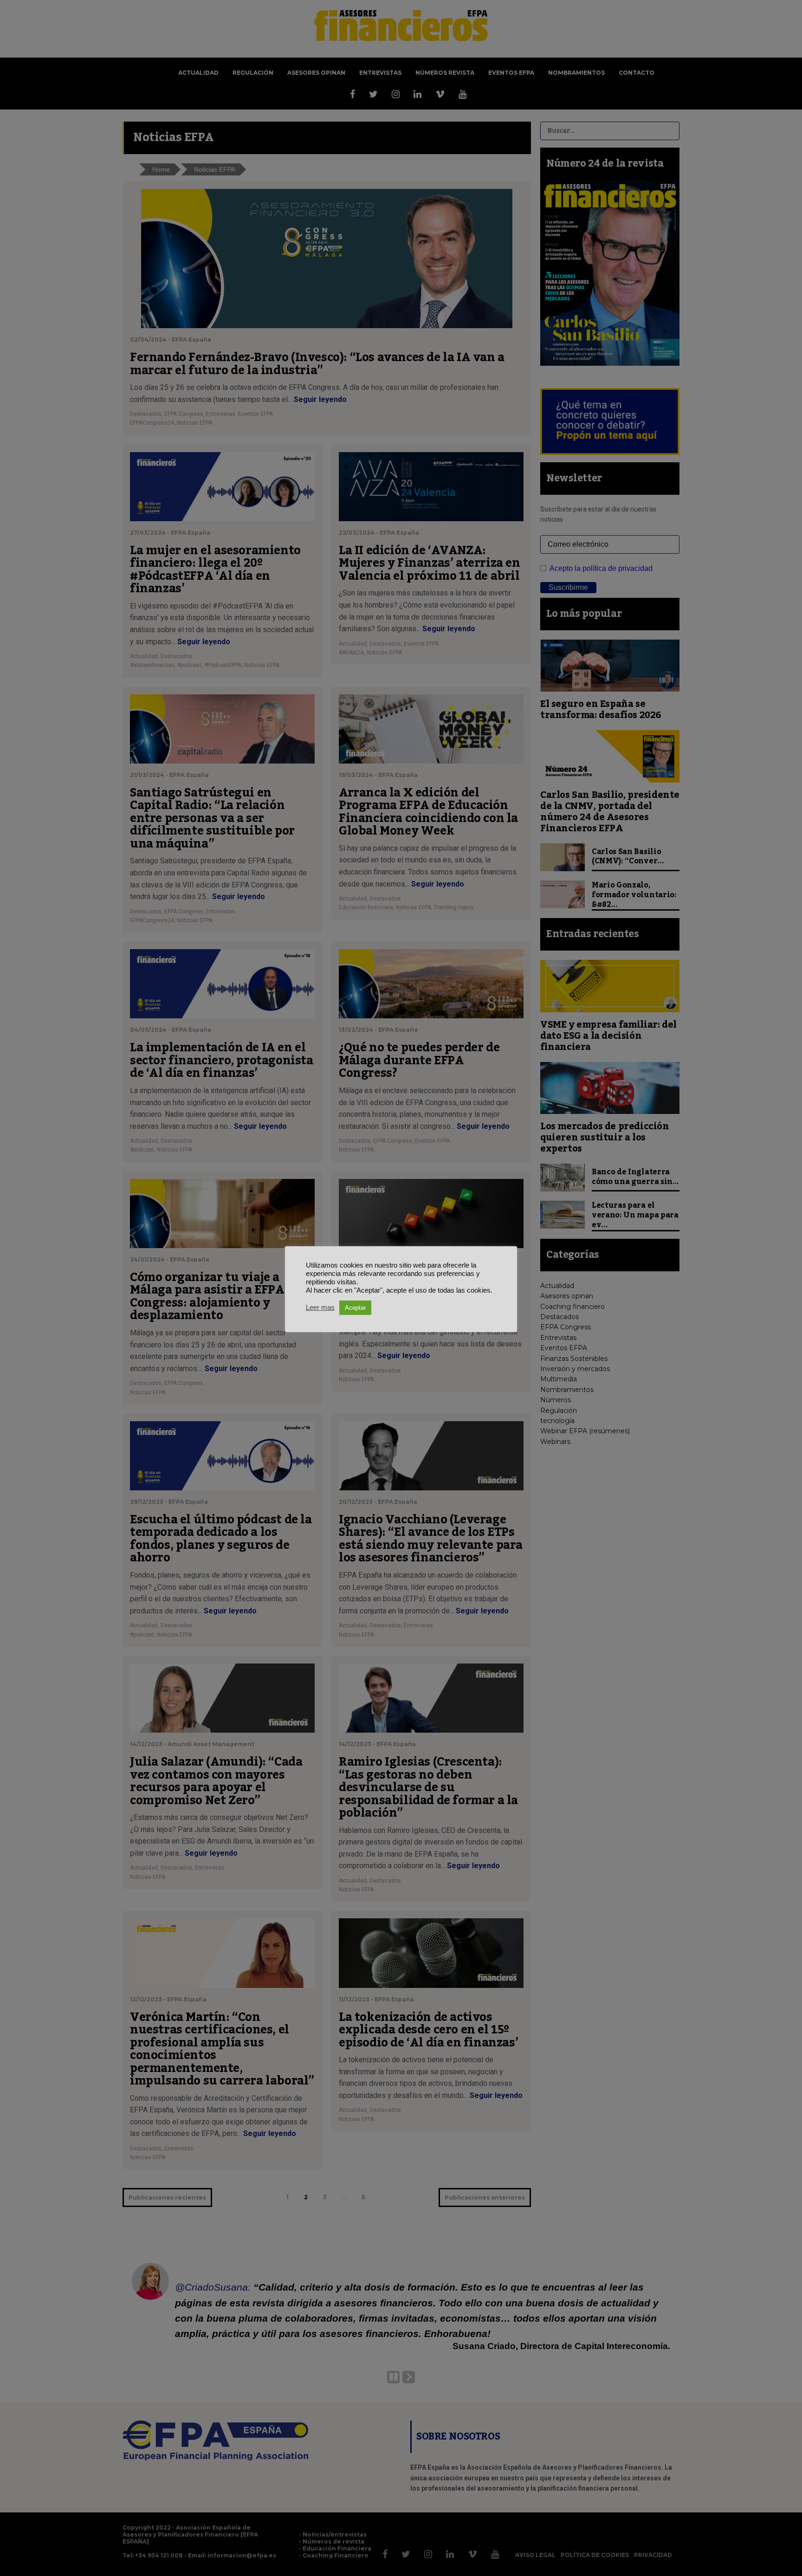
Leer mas (320, 1307)
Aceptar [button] (355, 1308)
